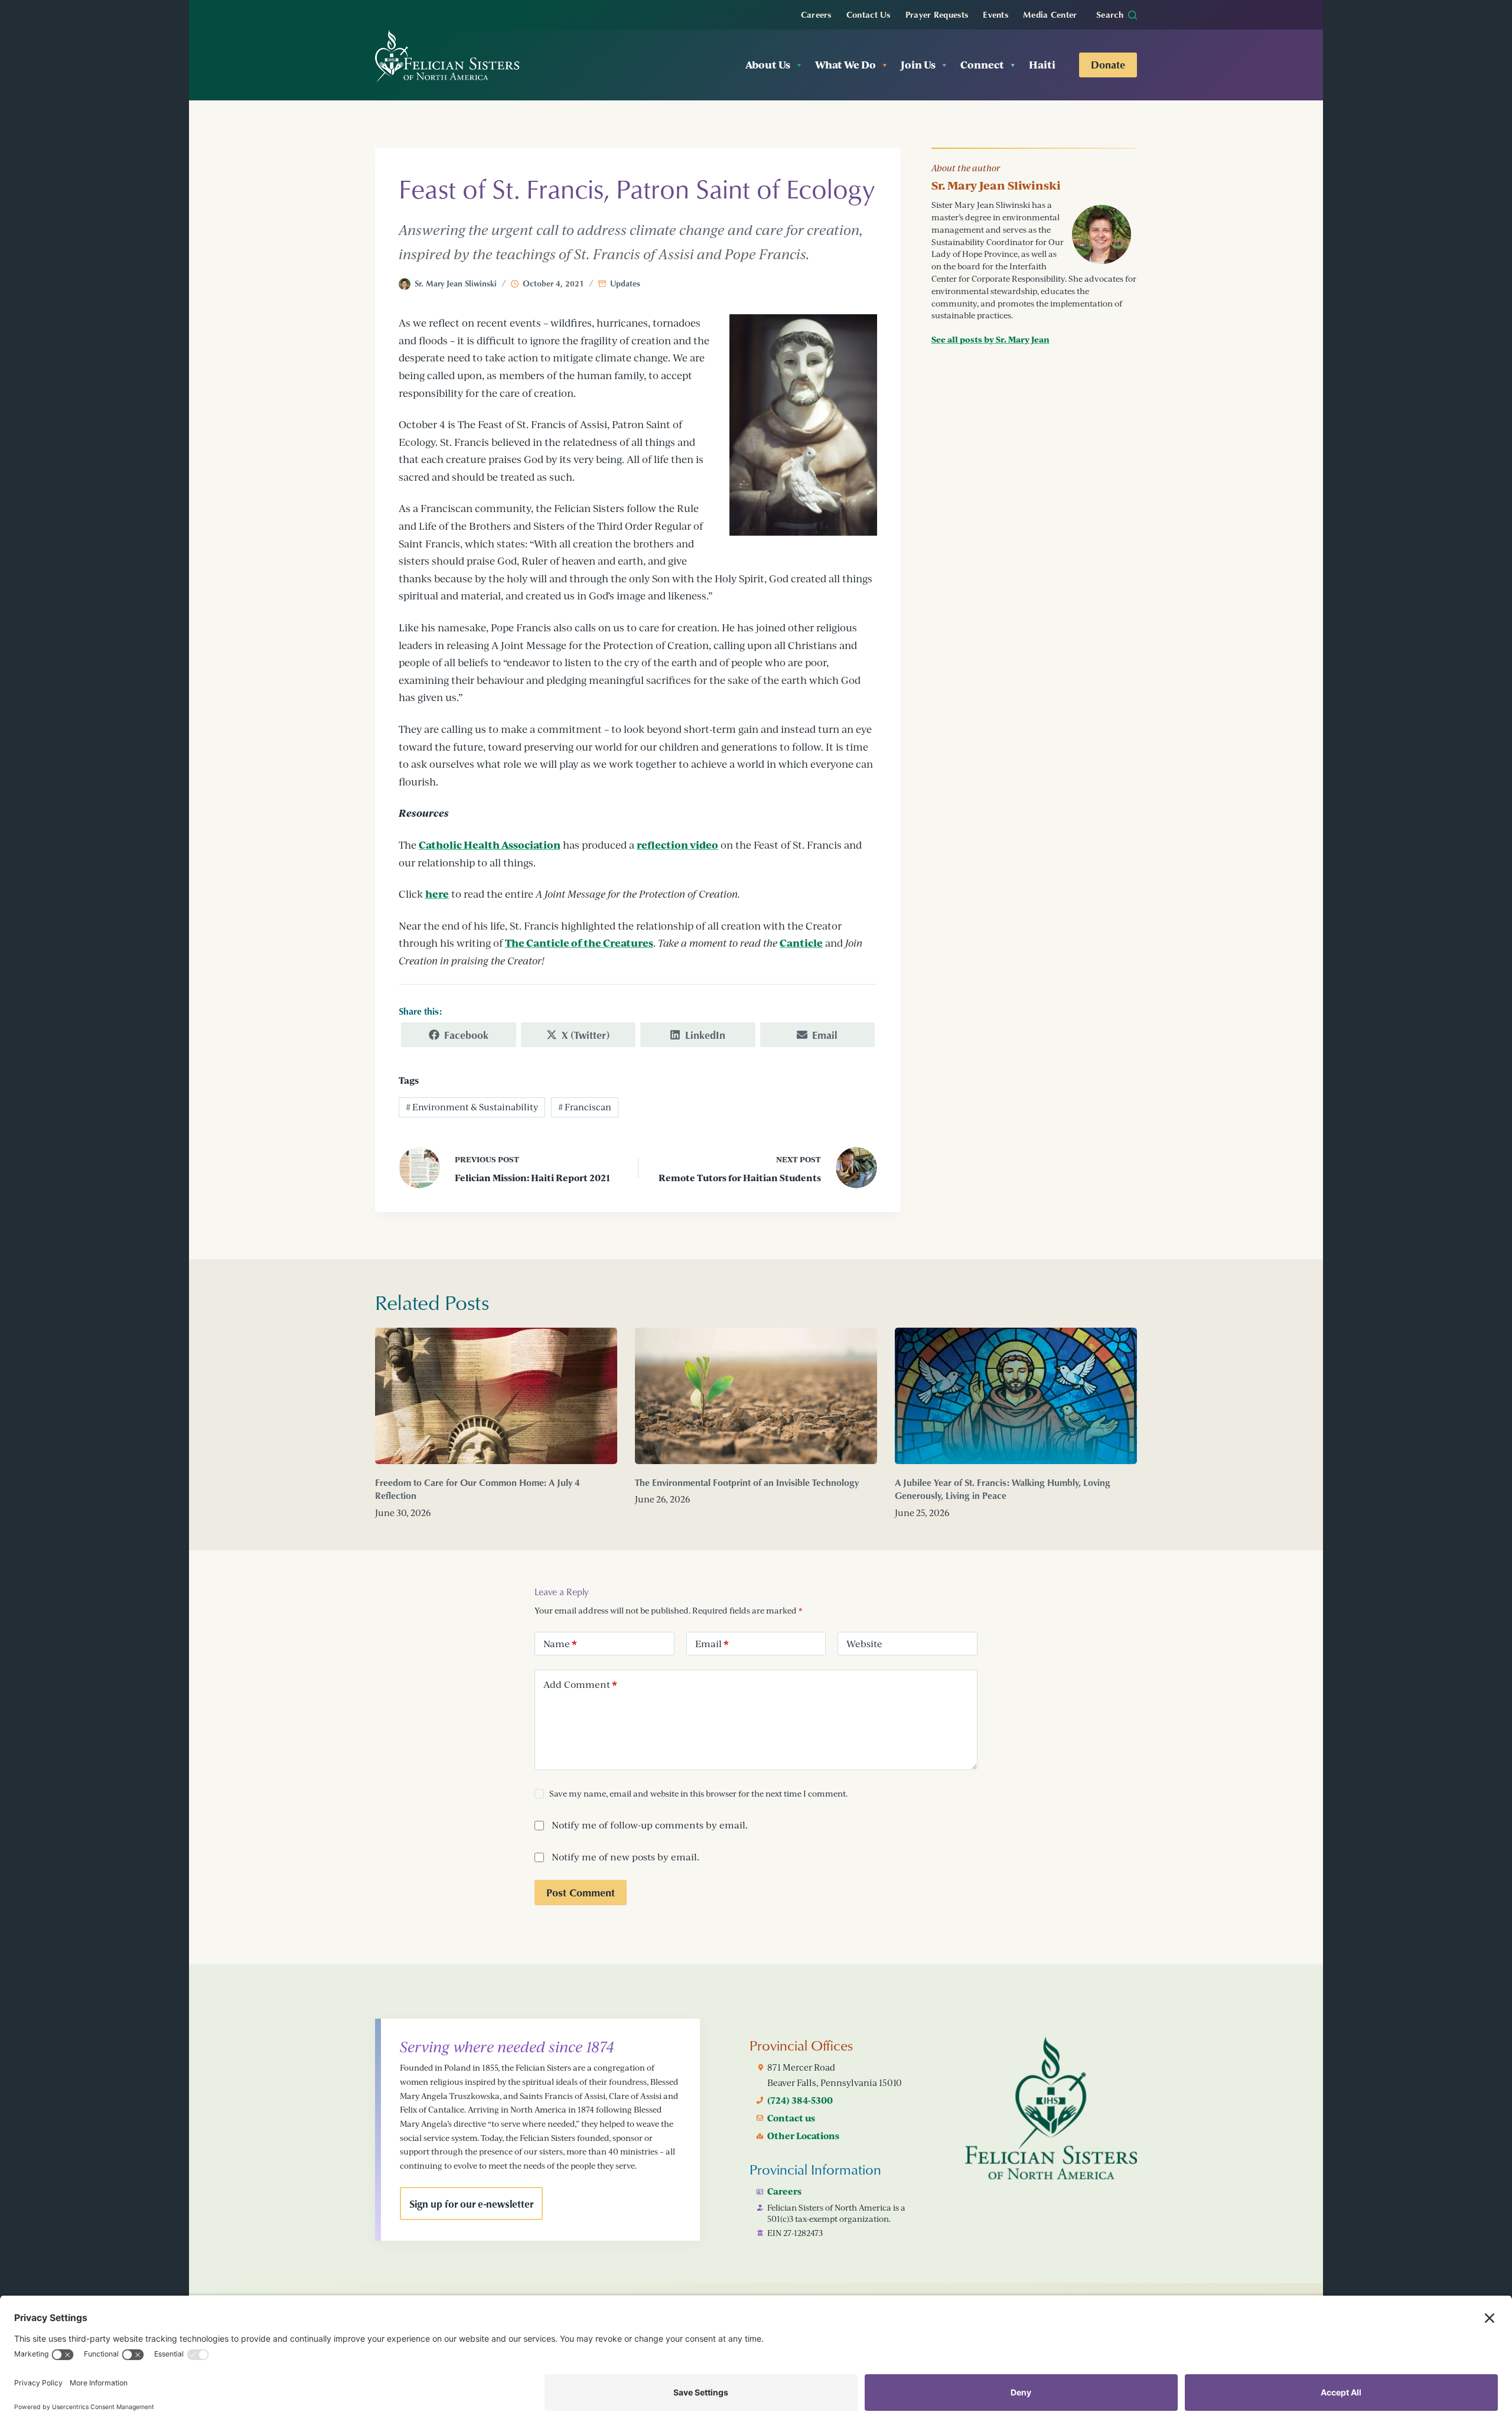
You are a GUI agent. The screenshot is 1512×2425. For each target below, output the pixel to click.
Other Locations (803, 2136)
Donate (1108, 64)
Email (712, 1644)
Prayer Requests (937, 14)
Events (995, 14)
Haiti (1042, 65)
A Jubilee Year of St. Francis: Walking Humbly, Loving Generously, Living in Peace (1003, 1489)
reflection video (677, 845)
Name (560, 1644)
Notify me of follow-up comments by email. (650, 1825)
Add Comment (580, 1684)
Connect (982, 65)
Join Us (918, 65)
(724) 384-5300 (800, 2100)
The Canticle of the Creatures (579, 943)
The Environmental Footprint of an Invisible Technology (747, 1482)
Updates (625, 283)
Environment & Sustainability (472, 1107)
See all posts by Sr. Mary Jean (990, 339)
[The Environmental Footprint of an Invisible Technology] (756, 1396)
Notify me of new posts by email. (625, 1857)
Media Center (1050, 14)
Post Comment (581, 1892)
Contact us (791, 2118)
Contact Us (869, 14)
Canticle (801, 943)
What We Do (845, 65)
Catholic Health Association (490, 845)
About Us (768, 65)
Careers (816, 14)
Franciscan (585, 1107)
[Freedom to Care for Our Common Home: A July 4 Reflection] (496, 1396)
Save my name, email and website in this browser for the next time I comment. (698, 1793)
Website (864, 1644)
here (437, 894)
